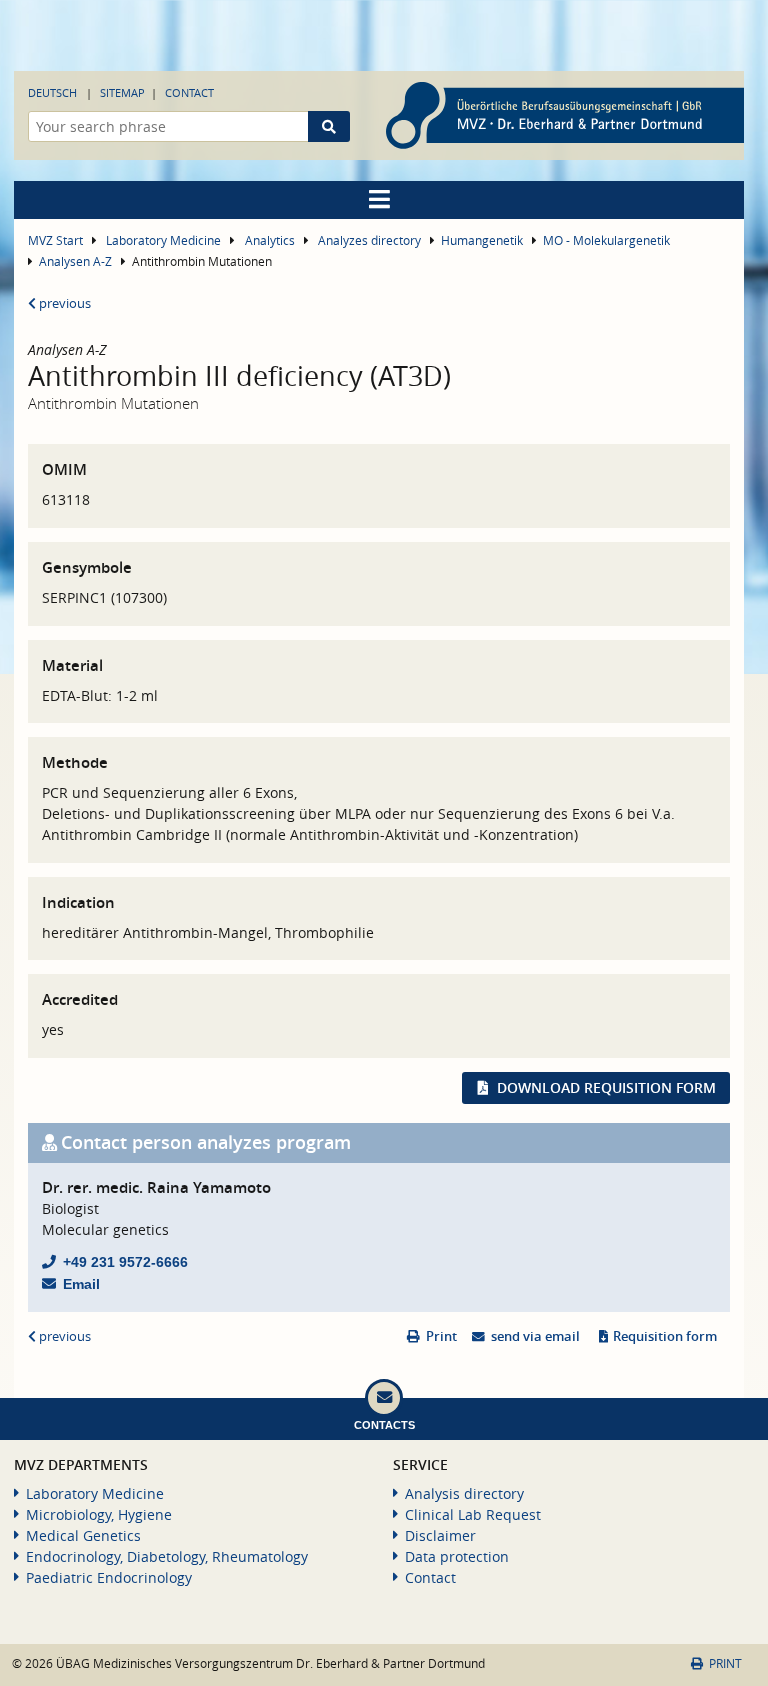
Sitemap (122, 92)
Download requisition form (606, 1087)
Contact (189, 92)
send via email (535, 1336)
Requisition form (665, 1336)
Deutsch (52, 92)
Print (441, 1336)
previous (63, 303)
